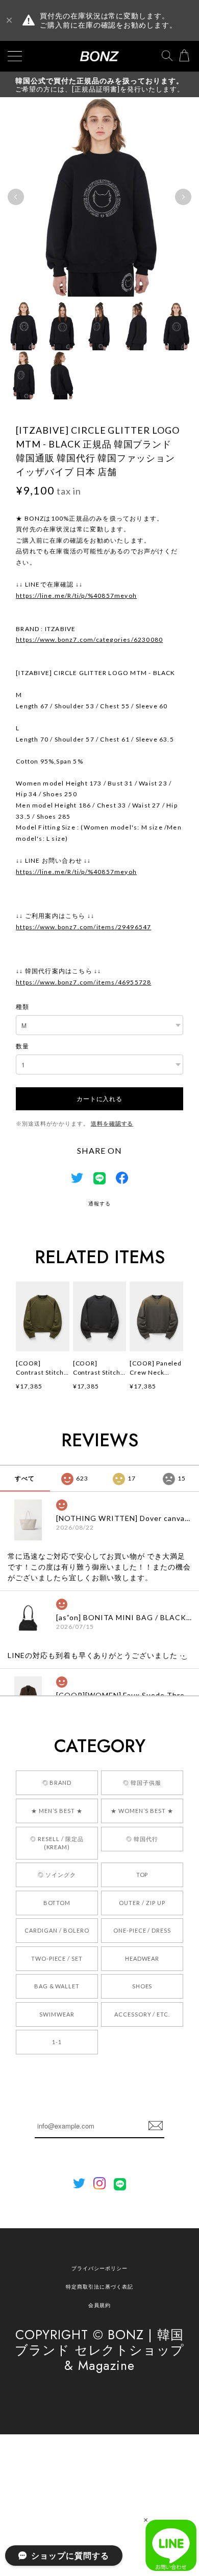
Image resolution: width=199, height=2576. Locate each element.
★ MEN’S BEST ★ (57, 1811)
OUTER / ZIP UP (142, 1903)
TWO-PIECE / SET (57, 1958)
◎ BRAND (57, 1783)
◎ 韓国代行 (142, 1839)
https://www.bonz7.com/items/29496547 (83, 927)
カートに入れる (99, 1098)
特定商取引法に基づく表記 (99, 2287)
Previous (16, 197)
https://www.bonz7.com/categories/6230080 (89, 640)
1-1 (57, 2042)
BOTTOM (57, 1903)
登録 (156, 2126)
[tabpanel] (99, 197)
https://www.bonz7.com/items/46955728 (83, 982)
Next (183, 197)
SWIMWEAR (57, 2014)
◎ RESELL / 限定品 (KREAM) (57, 1843)
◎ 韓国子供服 (142, 1783)
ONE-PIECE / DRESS (142, 1930)
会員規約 (99, 2305)
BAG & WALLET (57, 1986)
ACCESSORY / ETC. (142, 2014)
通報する (99, 1203)
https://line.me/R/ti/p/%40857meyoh (76, 596)
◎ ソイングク (57, 1875)
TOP (142, 1875)
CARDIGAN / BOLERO (57, 1930)
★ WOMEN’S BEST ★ (142, 1811)
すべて (25, 1478)
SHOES (142, 1986)
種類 (22, 1007)
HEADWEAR (142, 1958)
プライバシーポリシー (99, 2268)
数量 (22, 1046)
